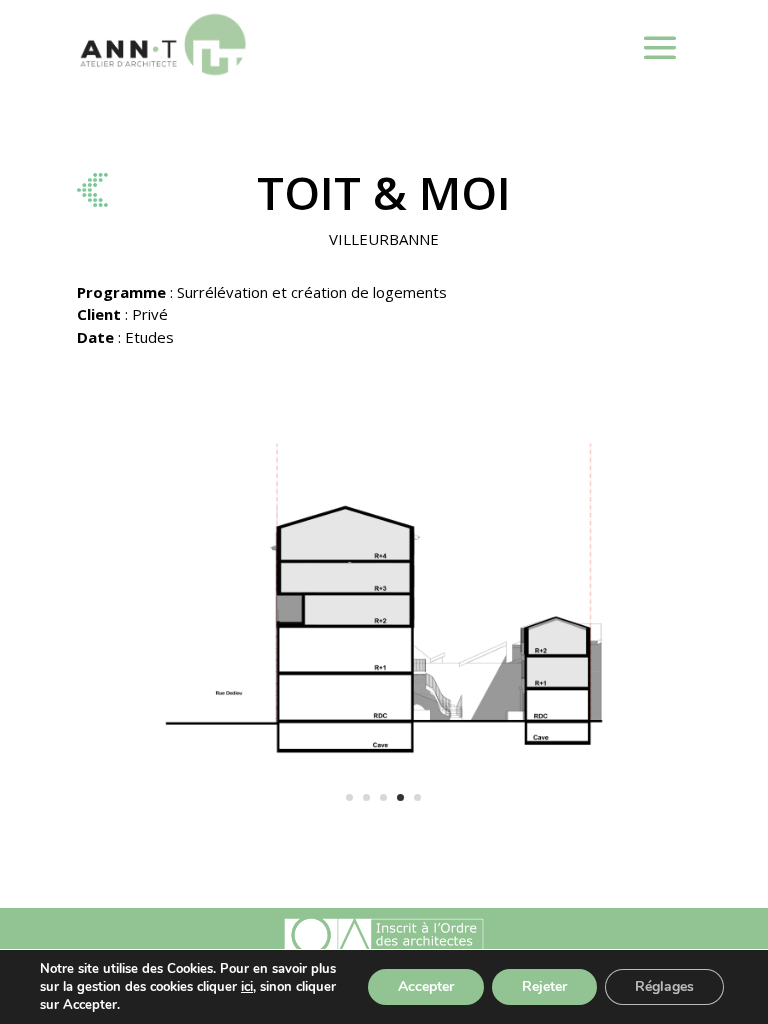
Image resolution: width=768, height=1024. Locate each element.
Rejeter (544, 986)
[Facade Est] (384, 842)
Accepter (426, 986)
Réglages (664, 986)
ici (247, 987)
